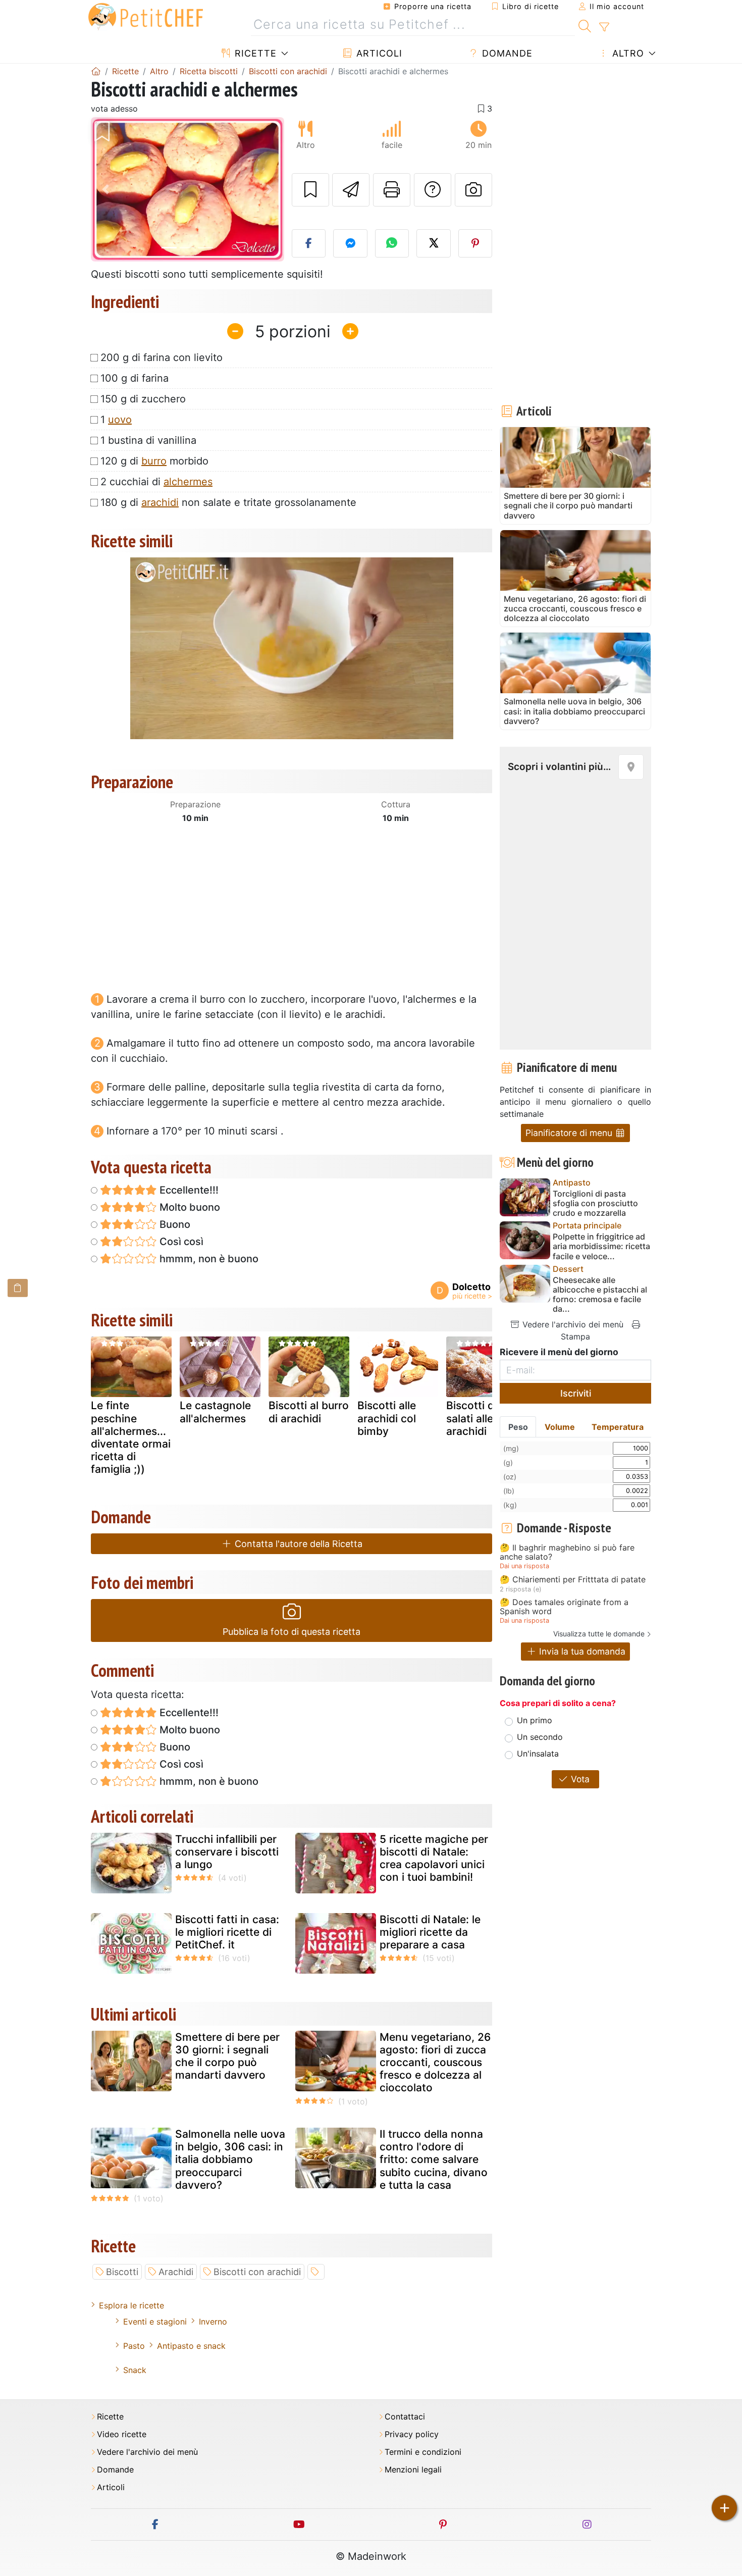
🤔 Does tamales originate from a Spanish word (564, 1607)
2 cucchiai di (156, 482)
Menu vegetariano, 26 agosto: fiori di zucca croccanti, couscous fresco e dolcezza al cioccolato (435, 2063)
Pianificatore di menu (570, 1133)
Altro (627, 53)
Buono (174, 1224)
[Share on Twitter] (434, 243)
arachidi (160, 502)
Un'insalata (538, 1754)
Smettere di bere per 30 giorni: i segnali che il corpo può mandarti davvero (227, 2056)
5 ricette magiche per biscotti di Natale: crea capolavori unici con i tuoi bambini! (434, 1858)
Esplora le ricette (131, 2305)
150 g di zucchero (143, 399)
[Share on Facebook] (309, 243)
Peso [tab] (518, 1427)
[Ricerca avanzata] (604, 27)
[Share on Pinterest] (475, 243)
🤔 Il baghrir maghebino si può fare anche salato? (567, 1552)
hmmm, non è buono (208, 1259)
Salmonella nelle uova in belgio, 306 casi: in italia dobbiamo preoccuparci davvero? (230, 2159)
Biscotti (122, 2272)
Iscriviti (576, 1393)
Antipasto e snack (191, 2346)
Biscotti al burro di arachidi (309, 1412)
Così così (180, 1242)
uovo (120, 420)
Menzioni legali (413, 2470)
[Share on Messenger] (350, 243)
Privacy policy (412, 2434)
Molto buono (189, 1207)
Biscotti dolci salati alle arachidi (479, 1418)
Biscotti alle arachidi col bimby (387, 1418)
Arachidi (176, 2272)
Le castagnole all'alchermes (215, 1412)
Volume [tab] (560, 1427)
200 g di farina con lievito (162, 357)
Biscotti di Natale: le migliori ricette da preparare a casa (430, 1932)
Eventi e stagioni (155, 2322)
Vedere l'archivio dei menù (572, 1324)
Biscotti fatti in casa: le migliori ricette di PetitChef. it (227, 1932)
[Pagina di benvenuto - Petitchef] (96, 71)
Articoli (378, 53)
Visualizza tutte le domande (599, 1634)
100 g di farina (135, 378)
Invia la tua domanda (581, 1651)
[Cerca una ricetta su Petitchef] (585, 25)
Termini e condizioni (423, 2452)
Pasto (134, 2346)
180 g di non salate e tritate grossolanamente (228, 502)
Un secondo (540, 1737)
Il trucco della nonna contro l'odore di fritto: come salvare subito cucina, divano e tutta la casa (434, 2159)
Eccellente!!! (188, 1190)
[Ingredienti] (18, 1288)
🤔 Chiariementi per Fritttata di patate (573, 1580)
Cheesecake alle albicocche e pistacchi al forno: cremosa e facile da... (600, 1295)
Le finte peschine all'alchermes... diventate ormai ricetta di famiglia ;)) (131, 1437)
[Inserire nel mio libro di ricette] (310, 190)
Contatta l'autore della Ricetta (297, 1544)
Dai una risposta (524, 1566)
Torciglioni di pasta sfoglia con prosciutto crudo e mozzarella (595, 1203)
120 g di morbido (154, 461)
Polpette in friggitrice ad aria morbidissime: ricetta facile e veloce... (601, 1246)
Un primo (535, 1720)
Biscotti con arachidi (257, 2272)
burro (154, 461)
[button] (105, 190)
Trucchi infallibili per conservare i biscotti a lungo (227, 1852)
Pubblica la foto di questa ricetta (291, 1632)
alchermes (188, 482)
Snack (135, 2370)
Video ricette (122, 2434)
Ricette (254, 53)
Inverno (213, 2322)
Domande (506, 53)
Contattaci (405, 2417)
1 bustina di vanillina (148, 440)
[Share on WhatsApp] (392, 243)
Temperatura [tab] (618, 1427)
